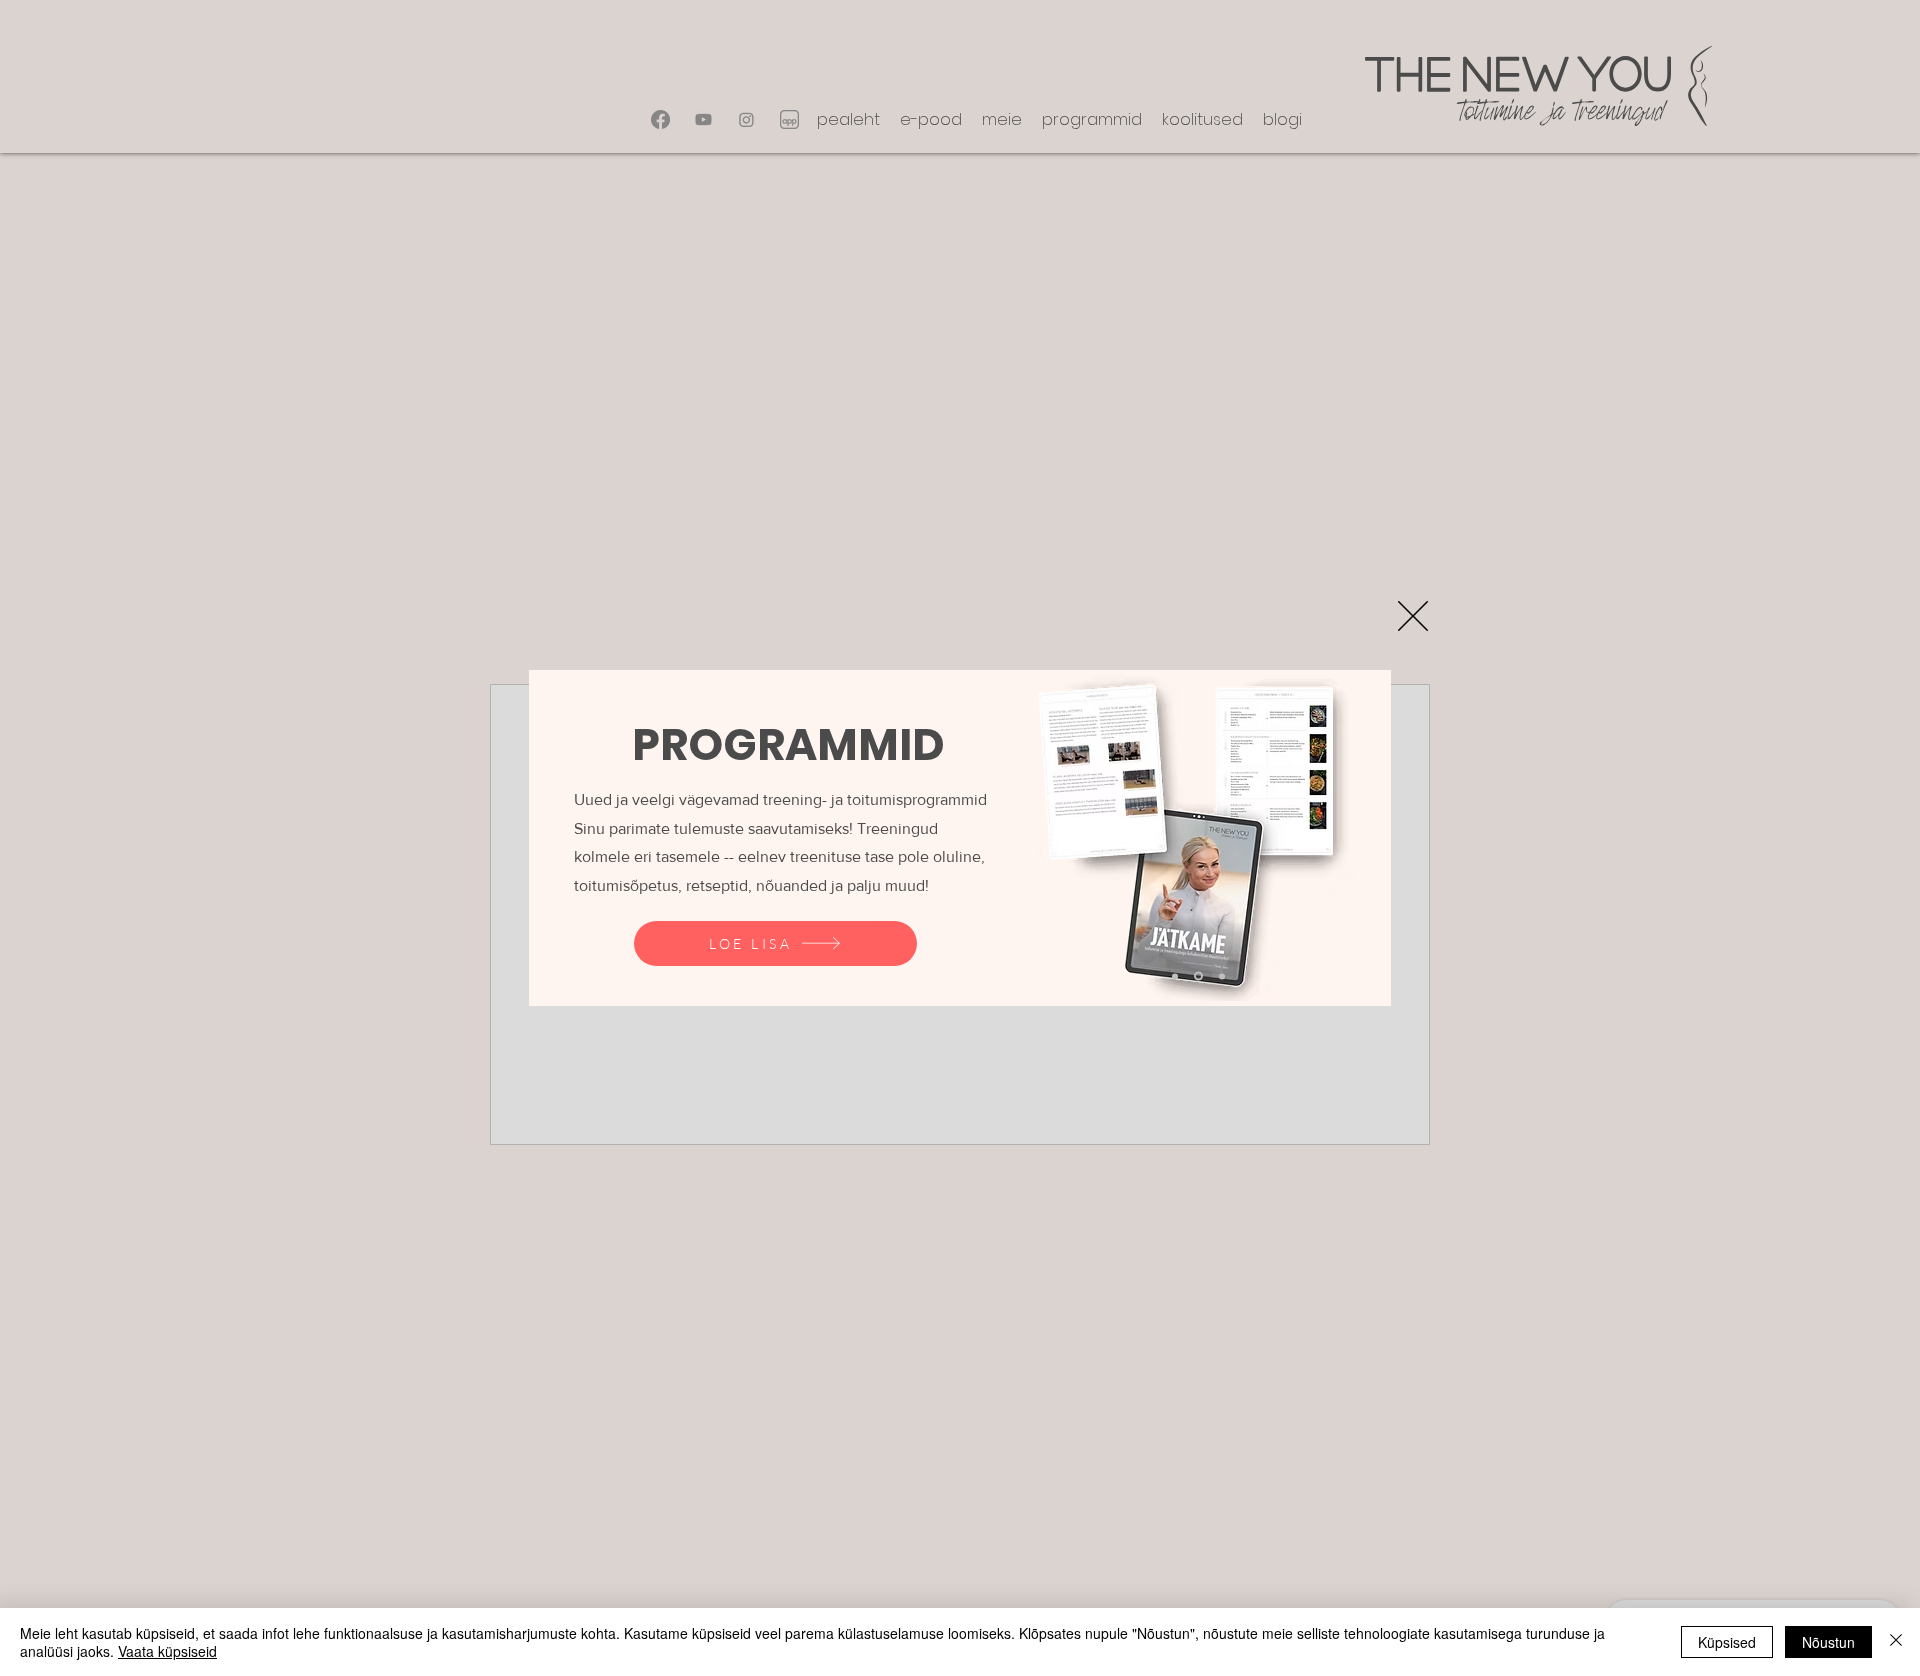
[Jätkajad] (1198, 976)
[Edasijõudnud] (1222, 976)
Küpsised (1727, 1642)
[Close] (1896, 1642)
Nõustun (1828, 1642)
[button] (1413, 616)
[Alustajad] (1175, 976)
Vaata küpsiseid (167, 1651)
